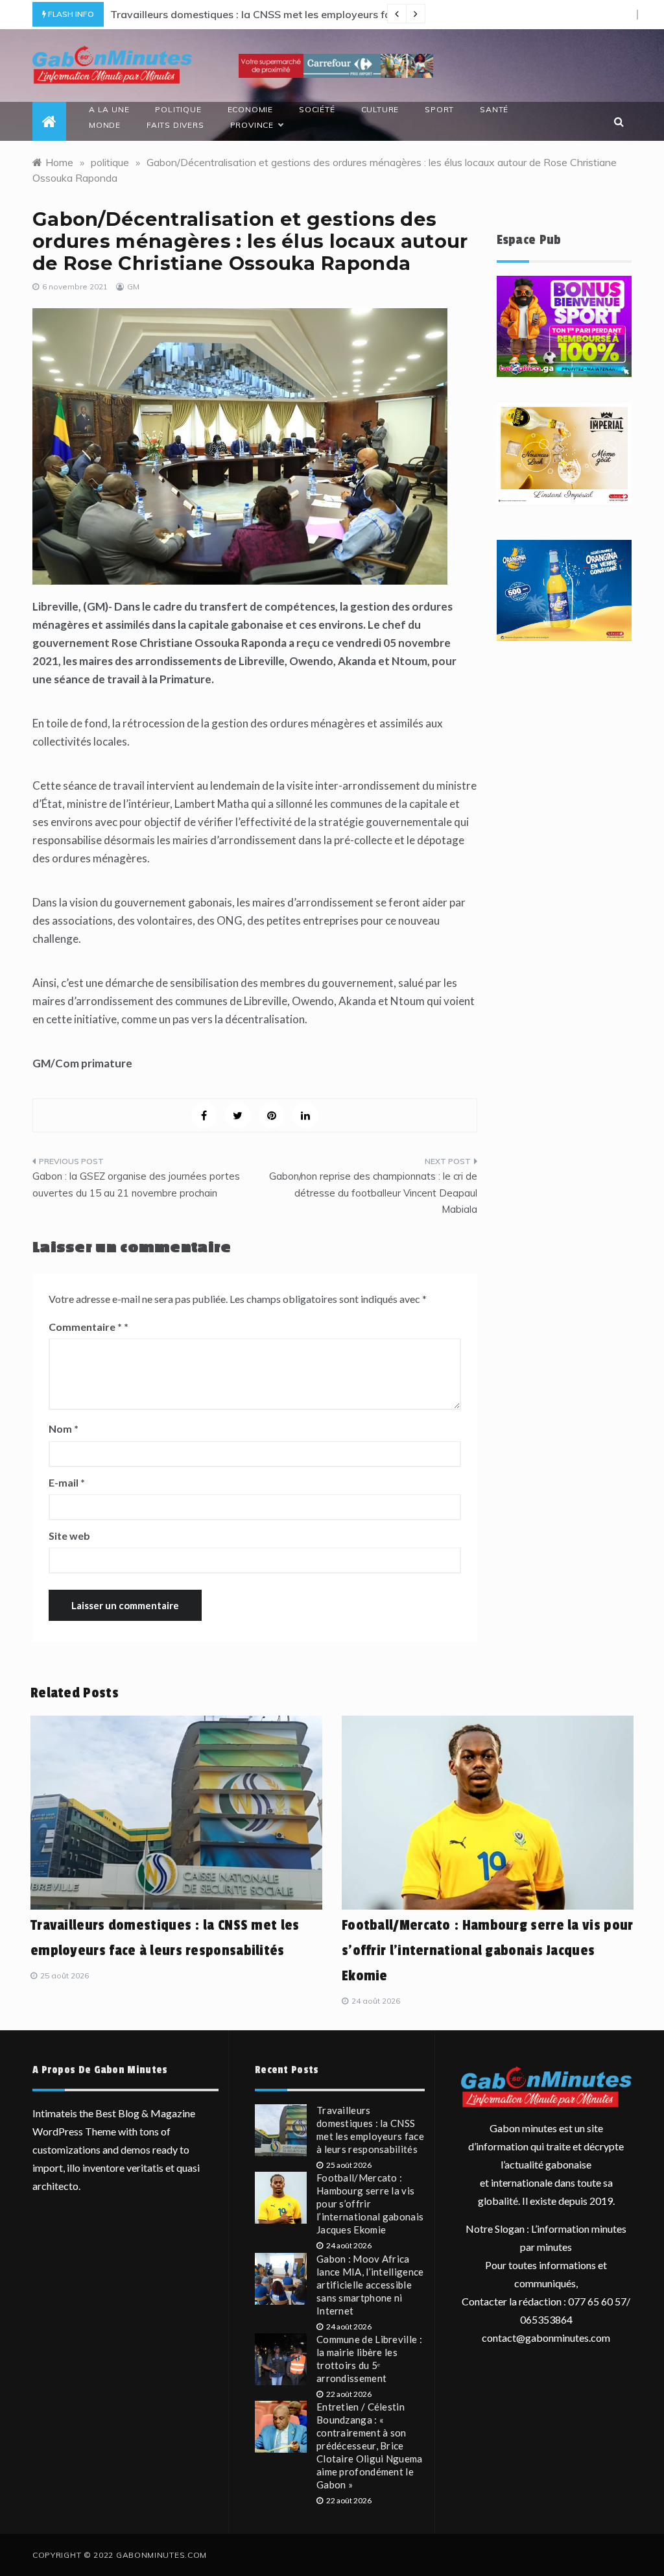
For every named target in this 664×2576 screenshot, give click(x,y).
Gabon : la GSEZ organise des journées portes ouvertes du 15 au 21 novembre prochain (136, 1185)
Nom (64, 1428)
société (317, 109)
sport (439, 109)
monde (105, 125)
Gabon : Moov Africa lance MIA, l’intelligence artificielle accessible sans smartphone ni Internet (370, 2285)
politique (178, 109)
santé (494, 109)
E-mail (67, 1482)
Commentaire (85, 1327)
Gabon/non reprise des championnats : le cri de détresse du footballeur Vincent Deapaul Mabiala (373, 1193)
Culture (380, 109)
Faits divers (175, 125)
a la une (109, 109)
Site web (69, 1536)
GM (133, 286)
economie (250, 109)
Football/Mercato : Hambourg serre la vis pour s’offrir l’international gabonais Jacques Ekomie (488, 1950)
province (252, 125)
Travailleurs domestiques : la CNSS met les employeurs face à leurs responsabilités (312, 14)
